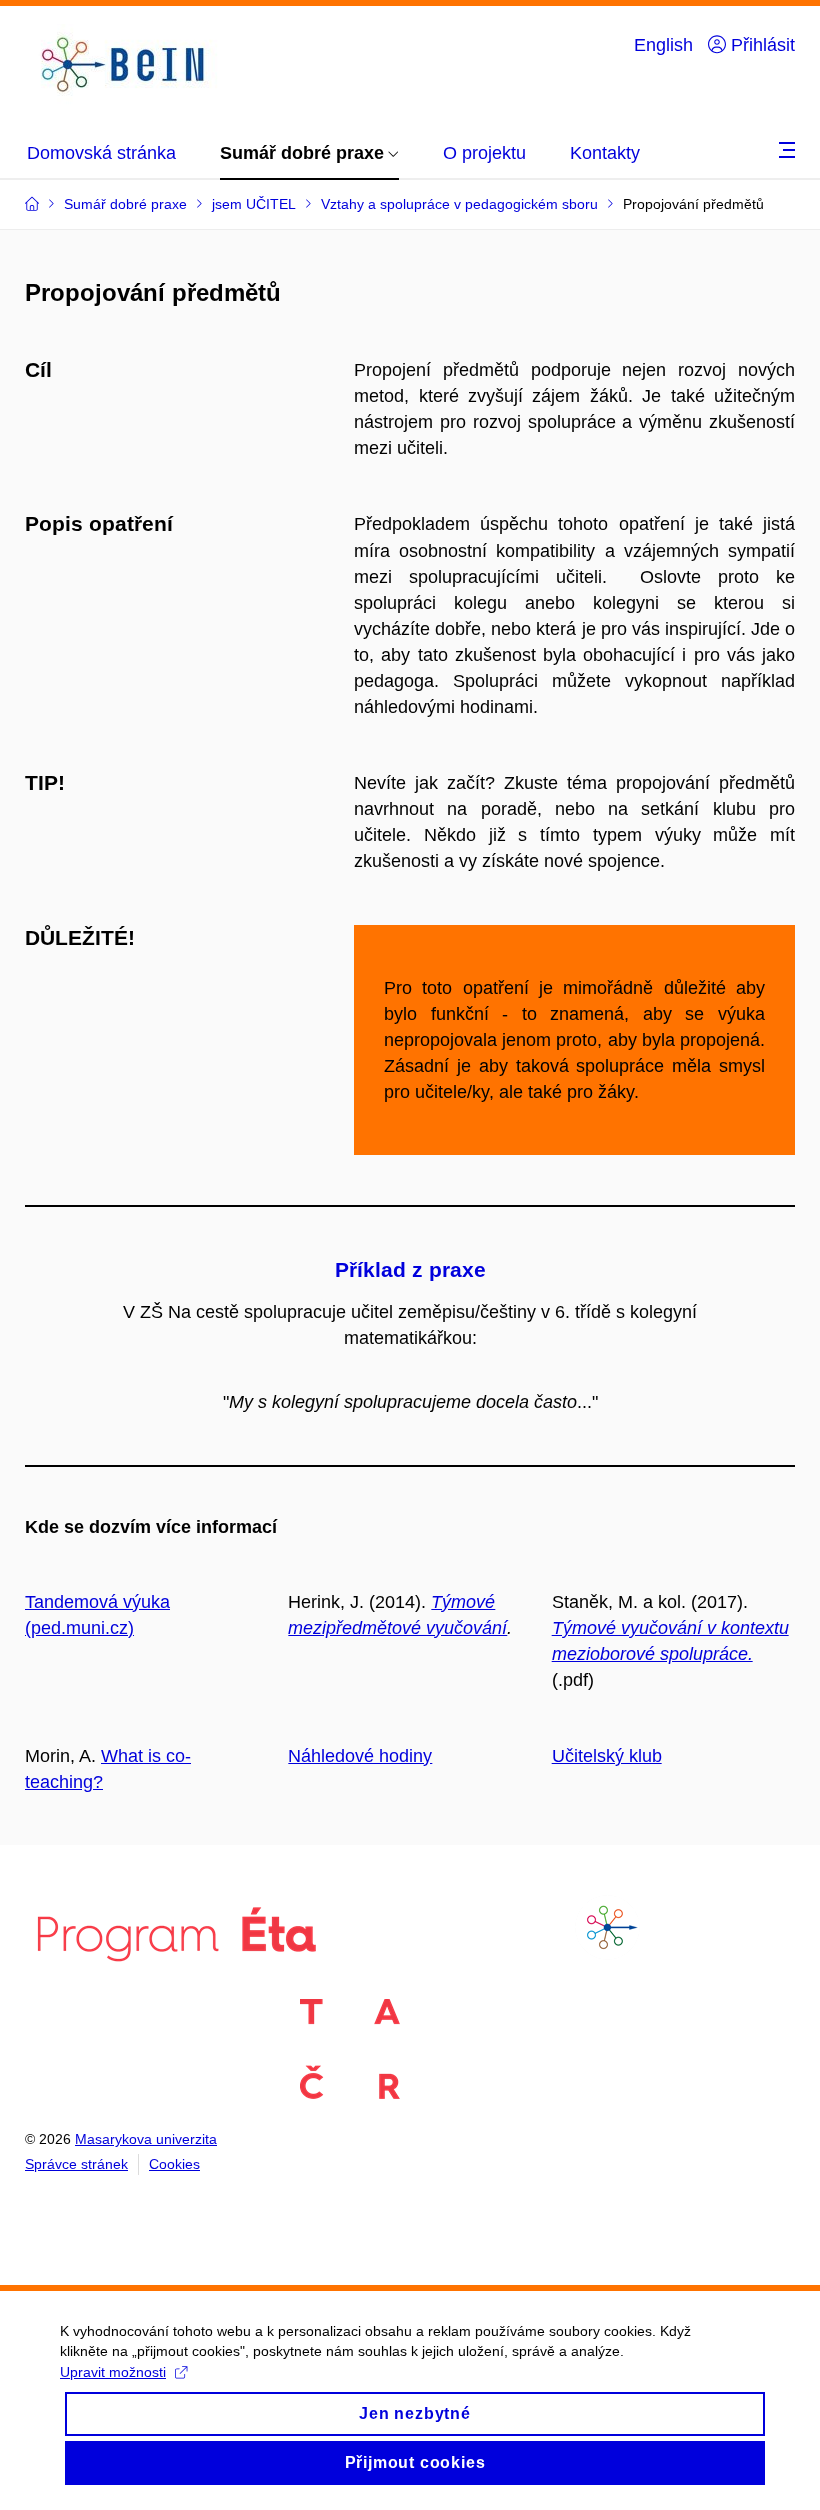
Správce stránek (76, 2164)
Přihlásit (760, 45)
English (663, 45)
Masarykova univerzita (146, 2139)
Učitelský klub (607, 1756)
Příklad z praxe (410, 1269)
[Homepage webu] (125, 64)
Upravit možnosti (113, 2372)
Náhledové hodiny (360, 1756)
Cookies (174, 2164)
